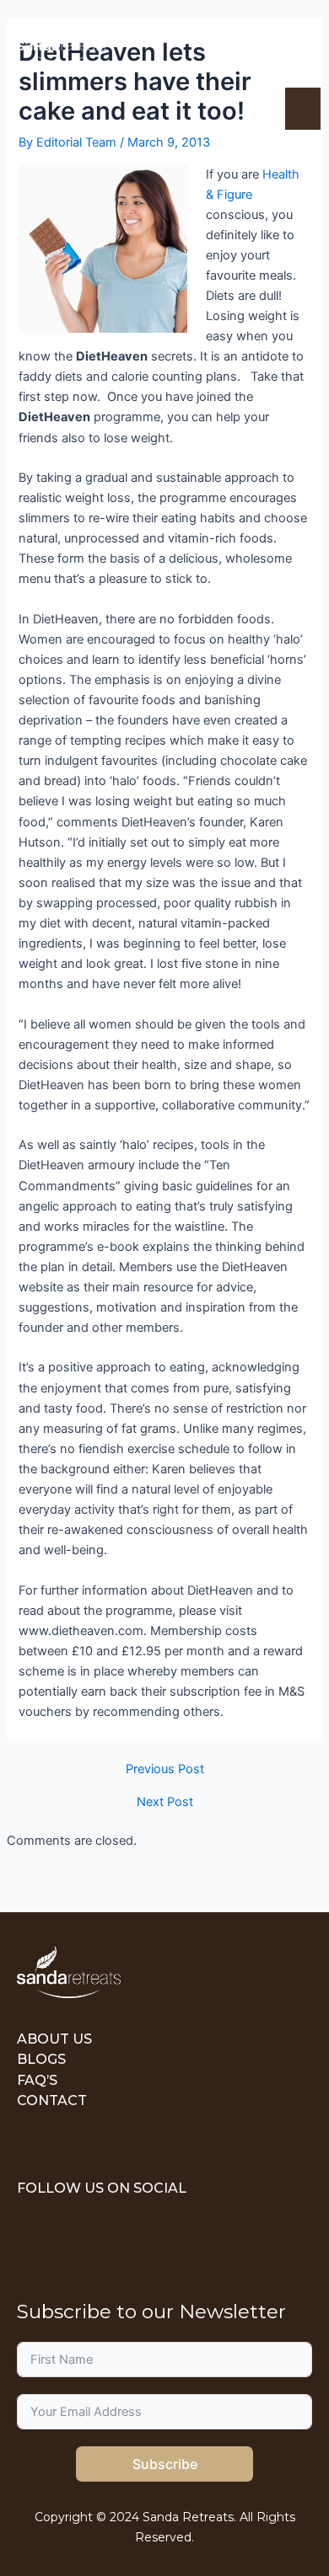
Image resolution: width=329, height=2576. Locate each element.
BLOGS (41, 2059)
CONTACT (52, 2100)
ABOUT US (54, 2039)
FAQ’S (37, 2080)
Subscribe (165, 2464)
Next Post (165, 1802)
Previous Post (165, 1769)
